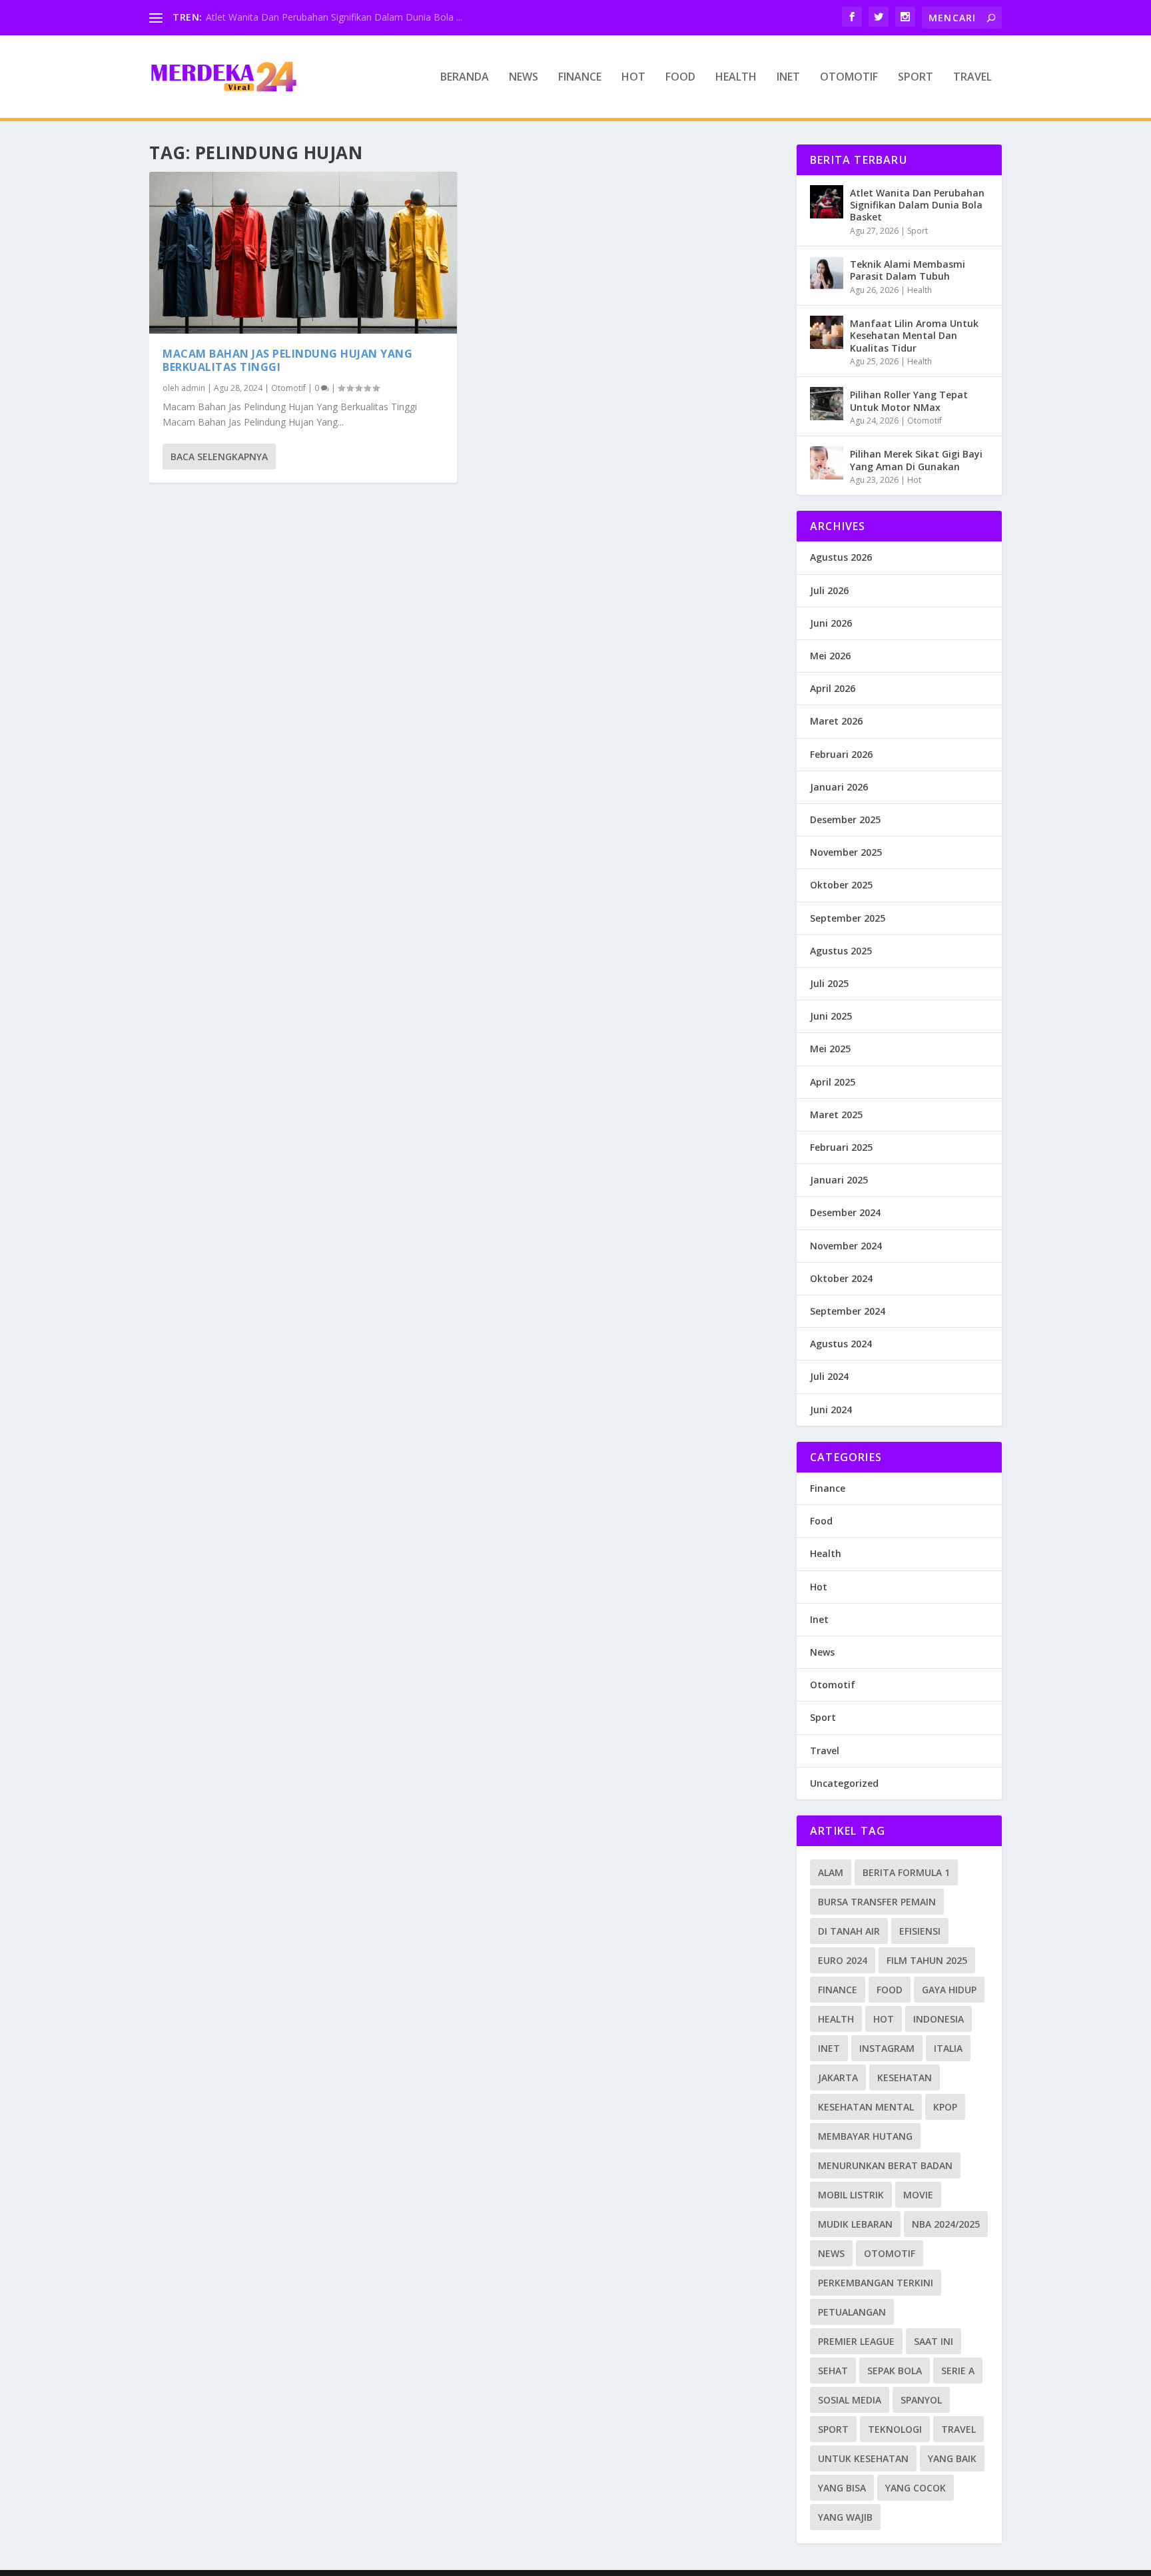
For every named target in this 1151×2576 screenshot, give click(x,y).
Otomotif (849, 78)
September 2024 (848, 1311)
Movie (918, 2195)
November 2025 (846, 852)
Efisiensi (920, 1931)
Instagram (887, 2048)
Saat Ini (934, 2341)
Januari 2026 (839, 787)
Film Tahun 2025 (927, 1960)
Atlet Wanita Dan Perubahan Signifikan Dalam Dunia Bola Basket (917, 205)
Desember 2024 (845, 1212)
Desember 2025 (845, 819)
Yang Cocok (916, 2488)
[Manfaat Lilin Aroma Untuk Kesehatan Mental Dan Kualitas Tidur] (827, 332)
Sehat (833, 2371)
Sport (916, 78)
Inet (788, 78)
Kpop (945, 2107)
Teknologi (895, 2429)
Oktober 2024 (841, 1278)
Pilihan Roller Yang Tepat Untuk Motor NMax (909, 401)
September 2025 (848, 918)
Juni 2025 (831, 1016)
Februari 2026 (841, 754)
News (524, 78)
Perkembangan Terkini (876, 2283)
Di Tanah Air (849, 1931)
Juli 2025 (829, 983)
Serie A (958, 2371)
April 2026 (833, 688)
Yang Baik (952, 2458)
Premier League (856, 2341)
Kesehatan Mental (866, 2107)
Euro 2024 (843, 1960)
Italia (948, 2048)
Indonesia (939, 2019)
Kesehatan (905, 2078)
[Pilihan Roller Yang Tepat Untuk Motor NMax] (827, 404)
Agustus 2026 (841, 557)
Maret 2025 (836, 1115)
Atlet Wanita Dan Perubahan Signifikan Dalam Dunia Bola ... (334, 17)
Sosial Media (850, 2400)
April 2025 (833, 1082)
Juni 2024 (831, 1410)
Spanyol (921, 2400)
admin (193, 388)
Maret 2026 (836, 721)
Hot (633, 78)
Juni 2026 (831, 623)
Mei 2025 (830, 1049)
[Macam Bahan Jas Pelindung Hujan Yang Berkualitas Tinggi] (303, 253)
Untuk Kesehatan (863, 2458)
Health (736, 78)
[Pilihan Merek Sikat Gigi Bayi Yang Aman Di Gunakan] (827, 463)
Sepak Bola (895, 2371)
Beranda (465, 78)
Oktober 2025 (841, 885)
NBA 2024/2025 (946, 2224)
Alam (831, 1872)
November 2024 (846, 1246)
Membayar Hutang (865, 2136)
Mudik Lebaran (855, 2224)
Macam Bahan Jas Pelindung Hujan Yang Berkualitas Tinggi (287, 361)
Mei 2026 (830, 656)
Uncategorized (844, 1783)
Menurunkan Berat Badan (885, 2165)
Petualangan (852, 2312)
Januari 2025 (839, 1180)
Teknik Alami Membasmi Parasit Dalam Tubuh (908, 270)
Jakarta (838, 2078)
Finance (580, 78)
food (890, 1990)
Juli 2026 (829, 590)
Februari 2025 (841, 1147)
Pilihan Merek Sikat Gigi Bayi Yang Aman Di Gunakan (916, 460)
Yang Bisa (842, 2488)
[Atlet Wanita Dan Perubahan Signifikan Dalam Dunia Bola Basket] (827, 202)
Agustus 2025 (841, 951)
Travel (972, 78)
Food (680, 78)
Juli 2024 (829, 1376)
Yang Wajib (845, 2517)
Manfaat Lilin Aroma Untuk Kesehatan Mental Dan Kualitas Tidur (914, 335)
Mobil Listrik (851, 2195)
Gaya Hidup (949, 1990)
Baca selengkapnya (219, 457)
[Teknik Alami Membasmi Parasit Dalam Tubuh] (827, 273)
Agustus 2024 (841, 1344)
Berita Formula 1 (906, 1872)
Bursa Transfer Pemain (877, 1902)
